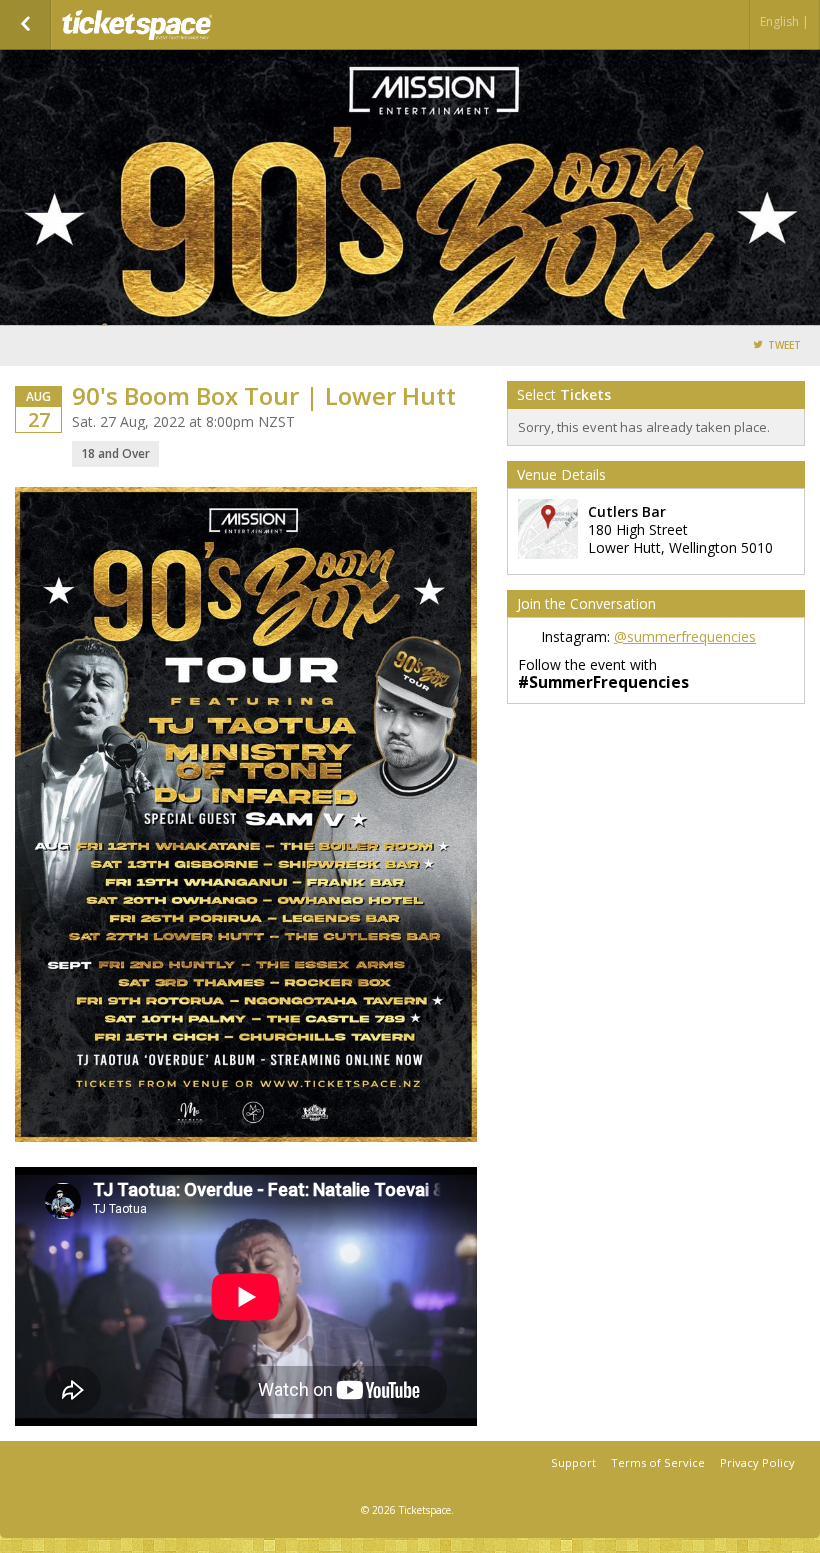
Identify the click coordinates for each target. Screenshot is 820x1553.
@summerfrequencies (685, 636)
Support (573, 1462)
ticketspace (162, 25)
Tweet (784, 345)
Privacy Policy (757, 1462)
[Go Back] (25, 25)
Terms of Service (658, 1462)
